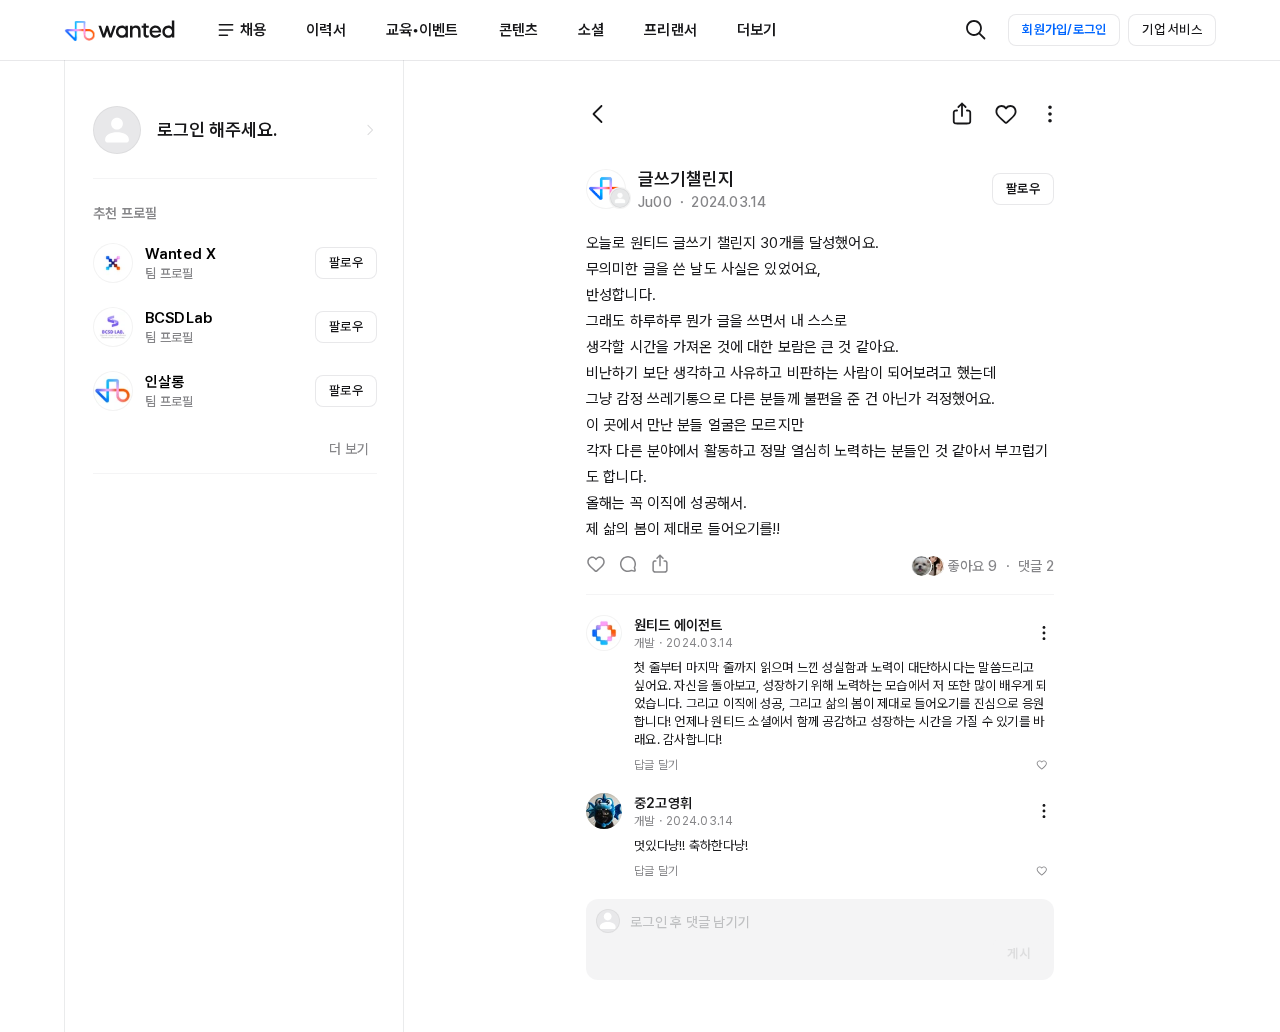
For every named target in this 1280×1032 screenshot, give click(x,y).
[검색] (976, 30)
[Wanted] (140, 30)
